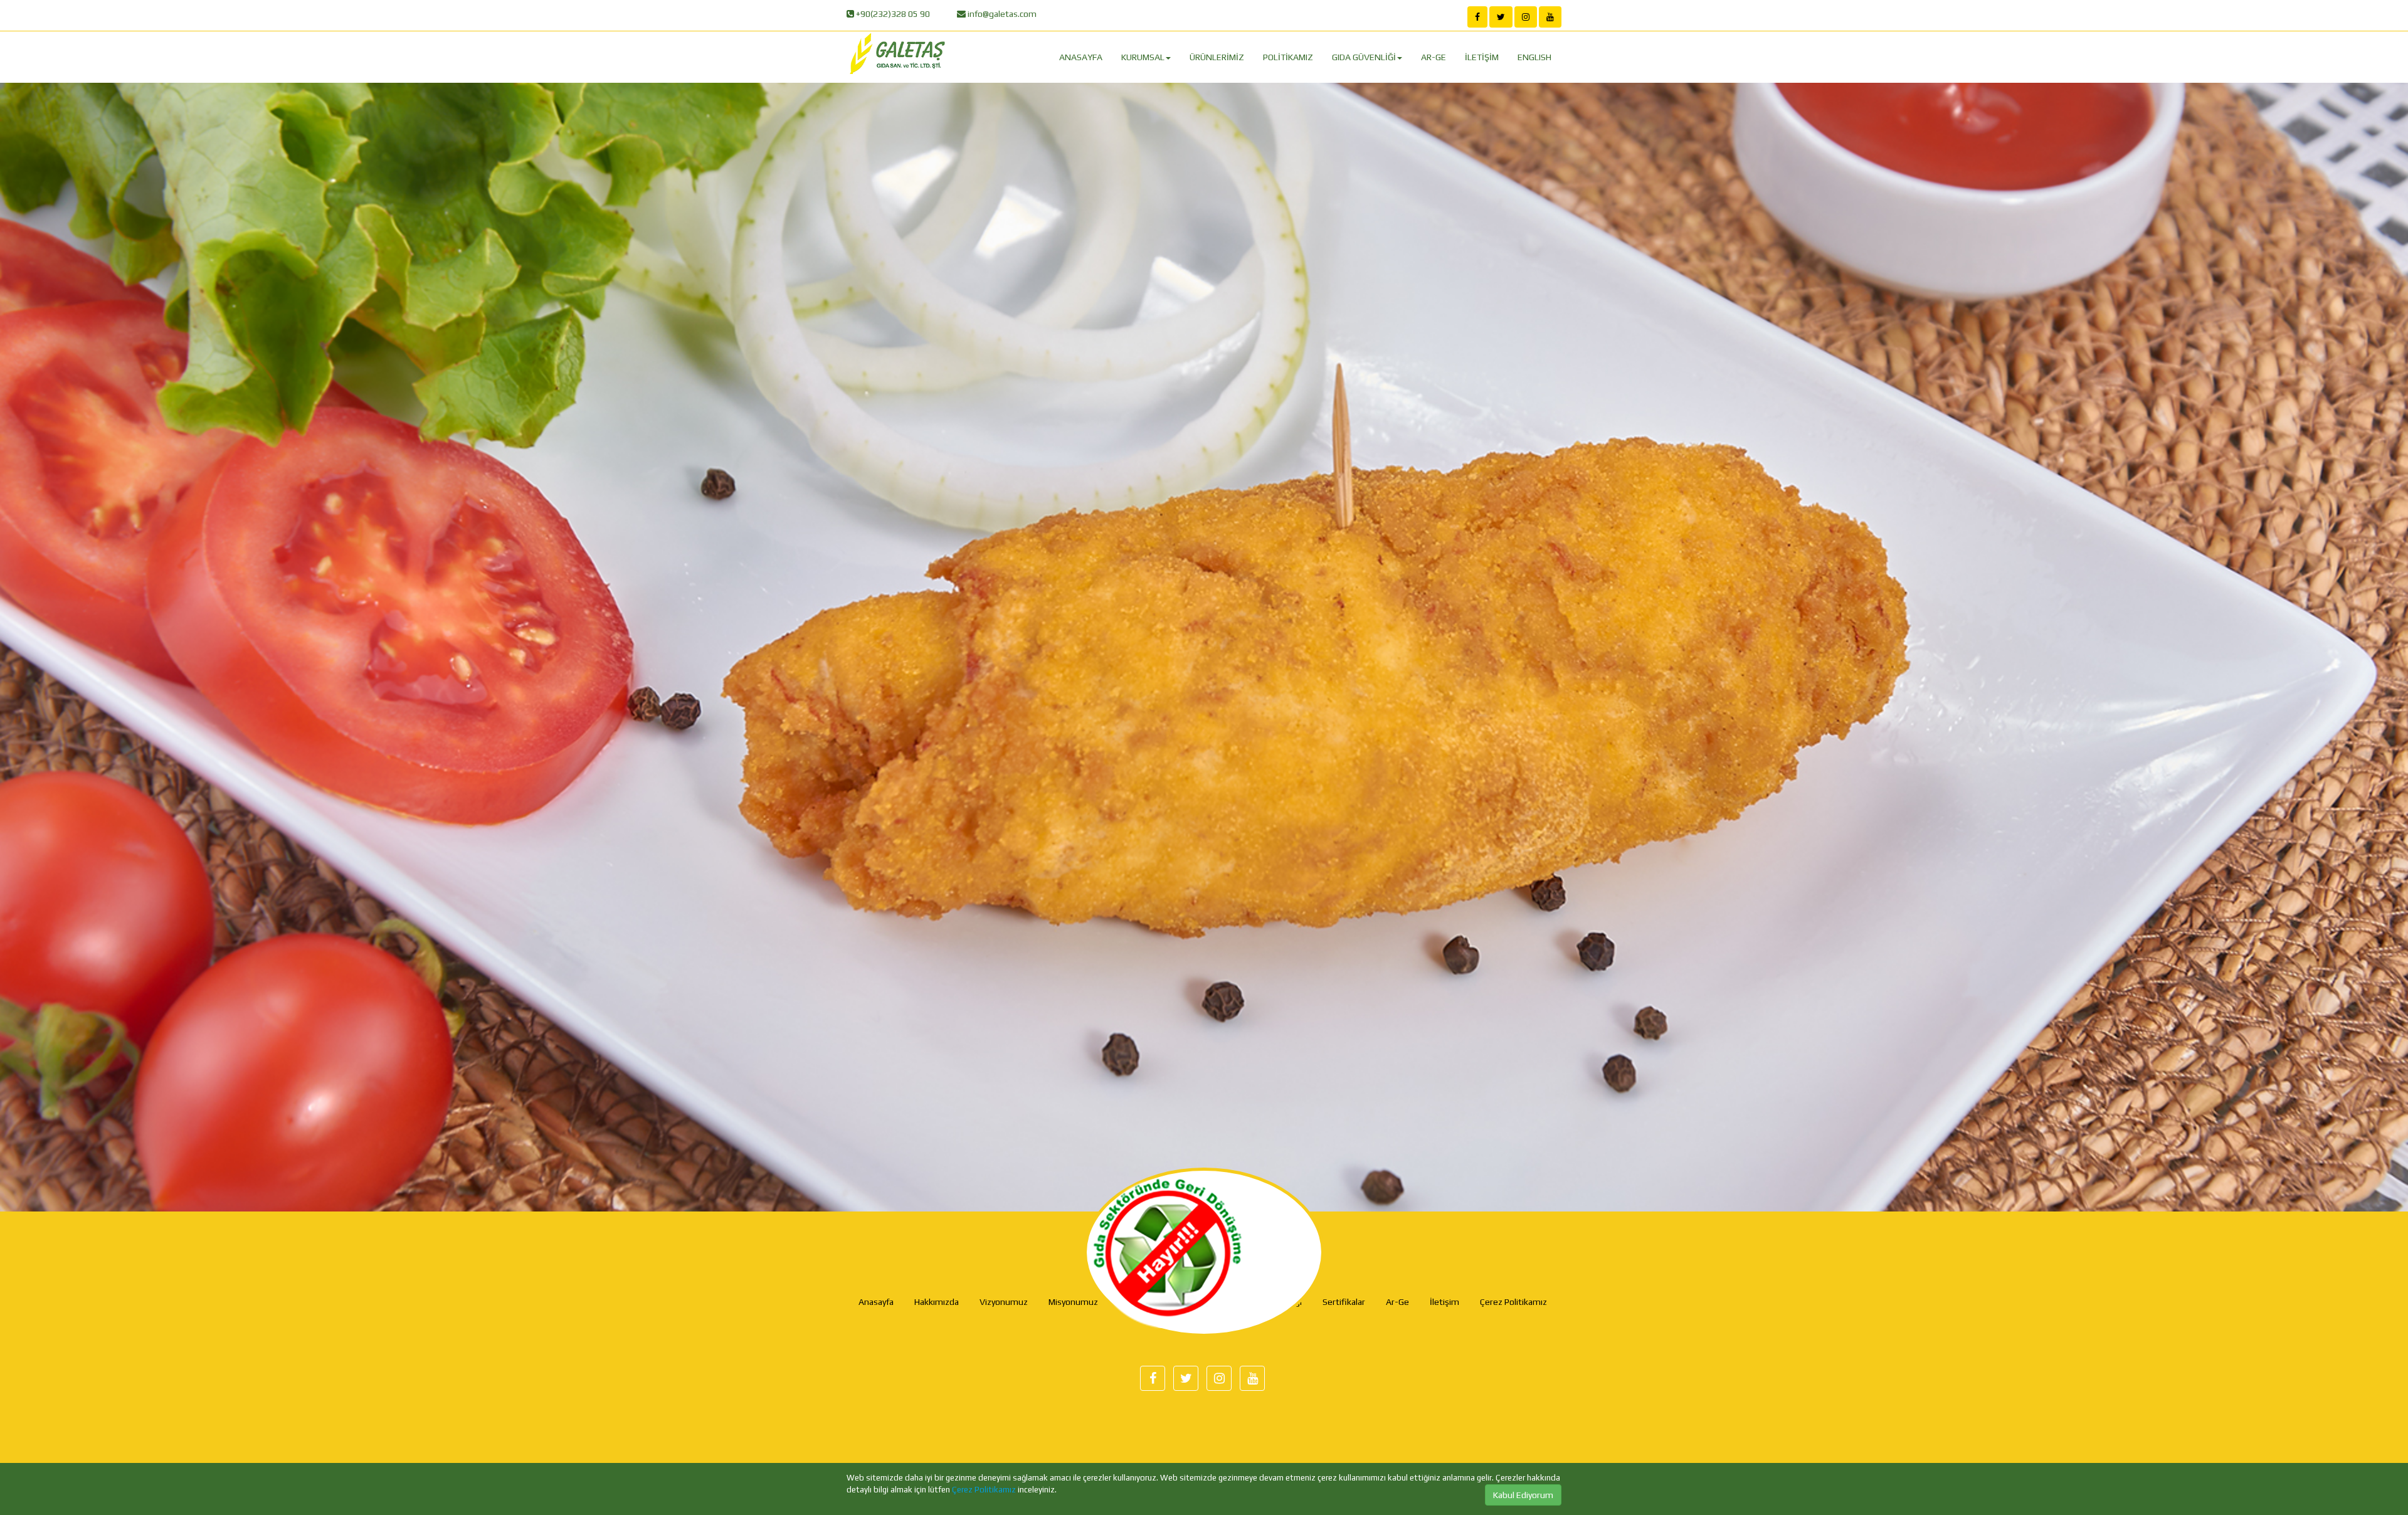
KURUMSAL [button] (1143, 57)
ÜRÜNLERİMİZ (1217, 57)
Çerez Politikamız (984, 1490)
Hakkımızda (937, 1302)
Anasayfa (876, 1302)
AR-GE (1434, 57)
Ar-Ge (1397, 1302)
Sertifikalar (1344, 1302)
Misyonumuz (1073, 1302)
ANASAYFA (1081, 57)
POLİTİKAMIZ (1288, 57)
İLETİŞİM (1482, 57)
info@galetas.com (1001, 14)
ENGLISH (1534, 57)
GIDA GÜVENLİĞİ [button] (1364, 57)
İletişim (1444, 1302)
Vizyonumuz (1004, 1302)
